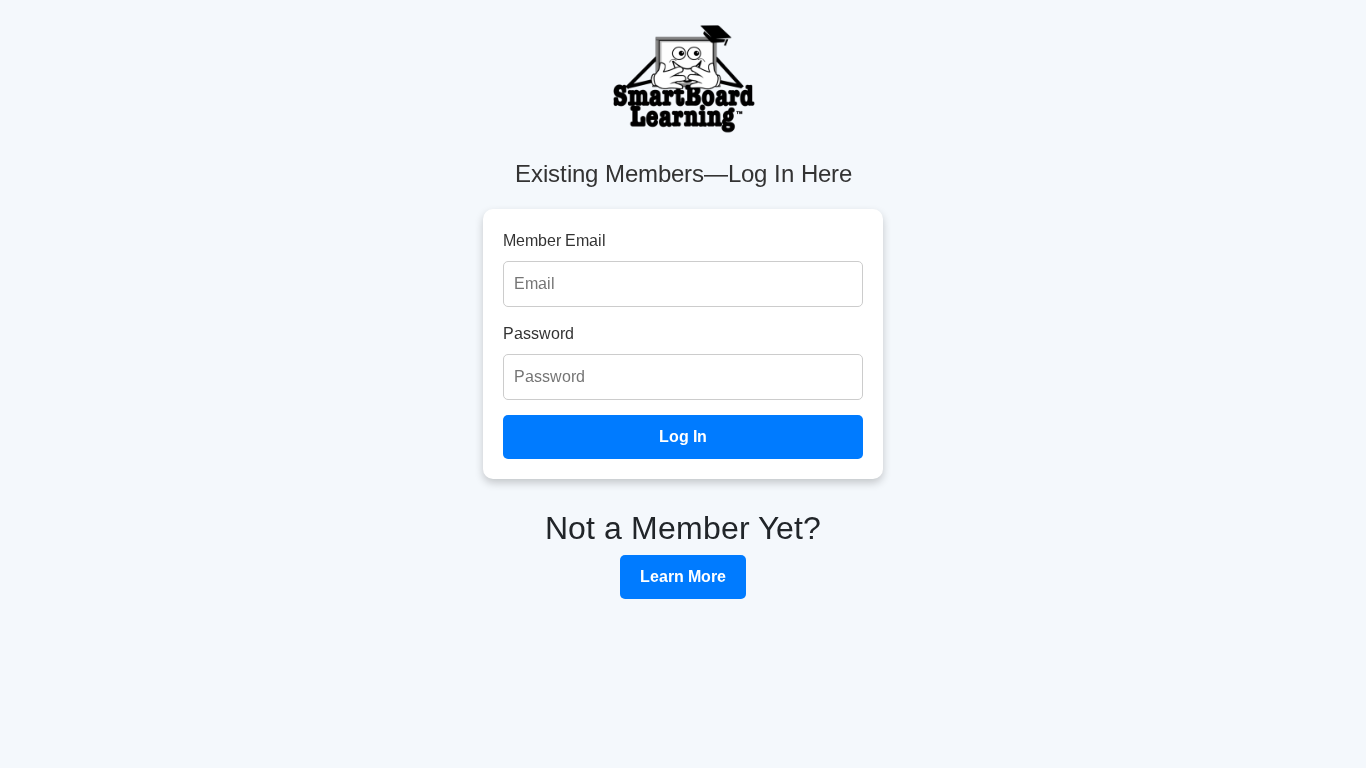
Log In (683, 436)
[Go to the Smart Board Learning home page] (683, 80)
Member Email (554, 240)
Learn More (683, 576)
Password (538, 333)
